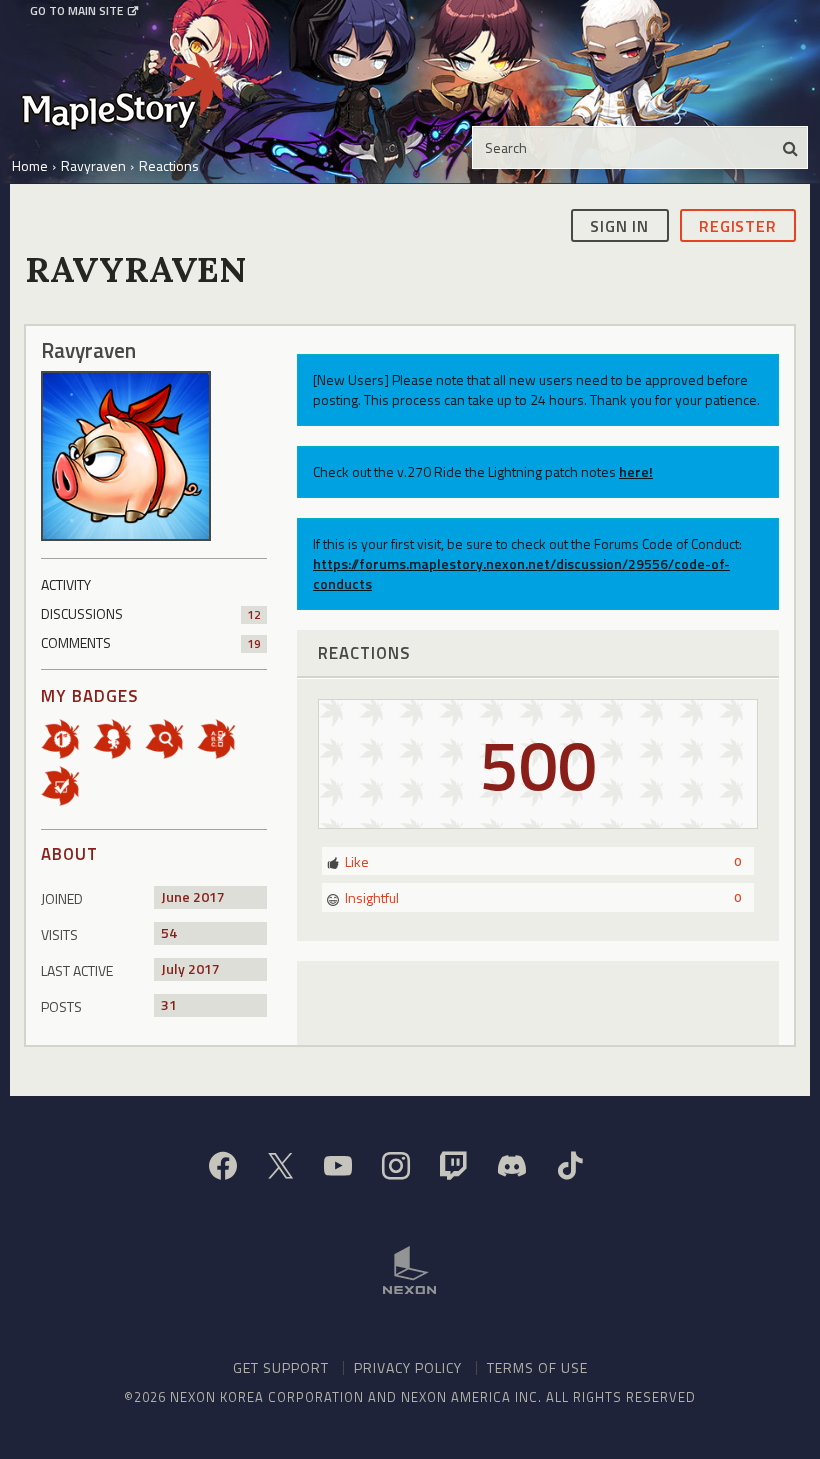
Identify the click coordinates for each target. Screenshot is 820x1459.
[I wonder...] (171, 737)
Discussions (151, 613)
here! (636, 471)
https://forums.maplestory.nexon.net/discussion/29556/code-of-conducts (521, 573)
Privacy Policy (408, 1367)
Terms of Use (537, 1367)
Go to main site (76, 11)
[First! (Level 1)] (67, 737)
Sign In (619, 226)
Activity (66, 584)
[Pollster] (223, 737)
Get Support (281, 1367)
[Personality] (119, 737)
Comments (151, 642)
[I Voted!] (67, 784)
